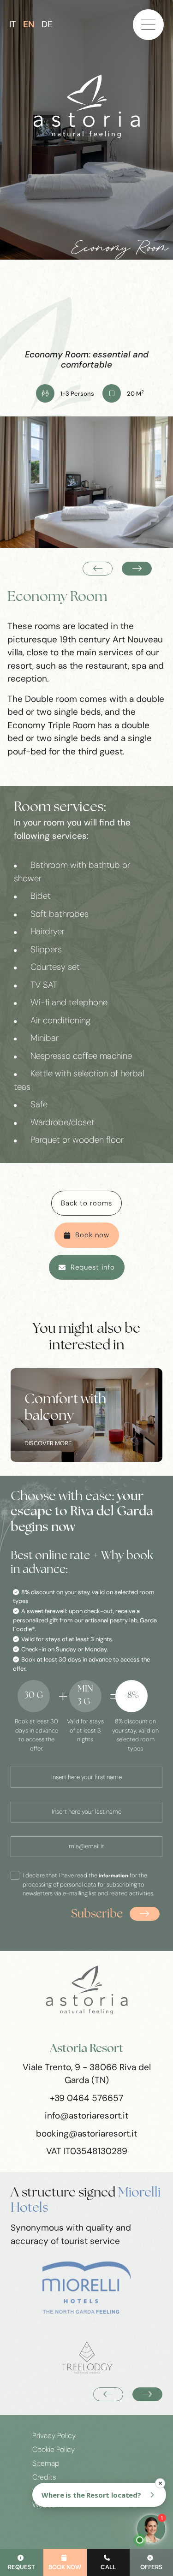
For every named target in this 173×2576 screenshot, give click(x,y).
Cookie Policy (54, 2450)
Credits (44, 2477)
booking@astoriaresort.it (86, 2134)
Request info (93, 1267)
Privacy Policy (54, 2436)
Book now (92, 1235)
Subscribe (97, 1914)
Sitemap (46, 2463)
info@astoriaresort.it (86, 2116)
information (113, 1876)
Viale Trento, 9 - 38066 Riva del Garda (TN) (87, 2074)
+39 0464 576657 (86, 2098)
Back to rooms (86, 1203)
